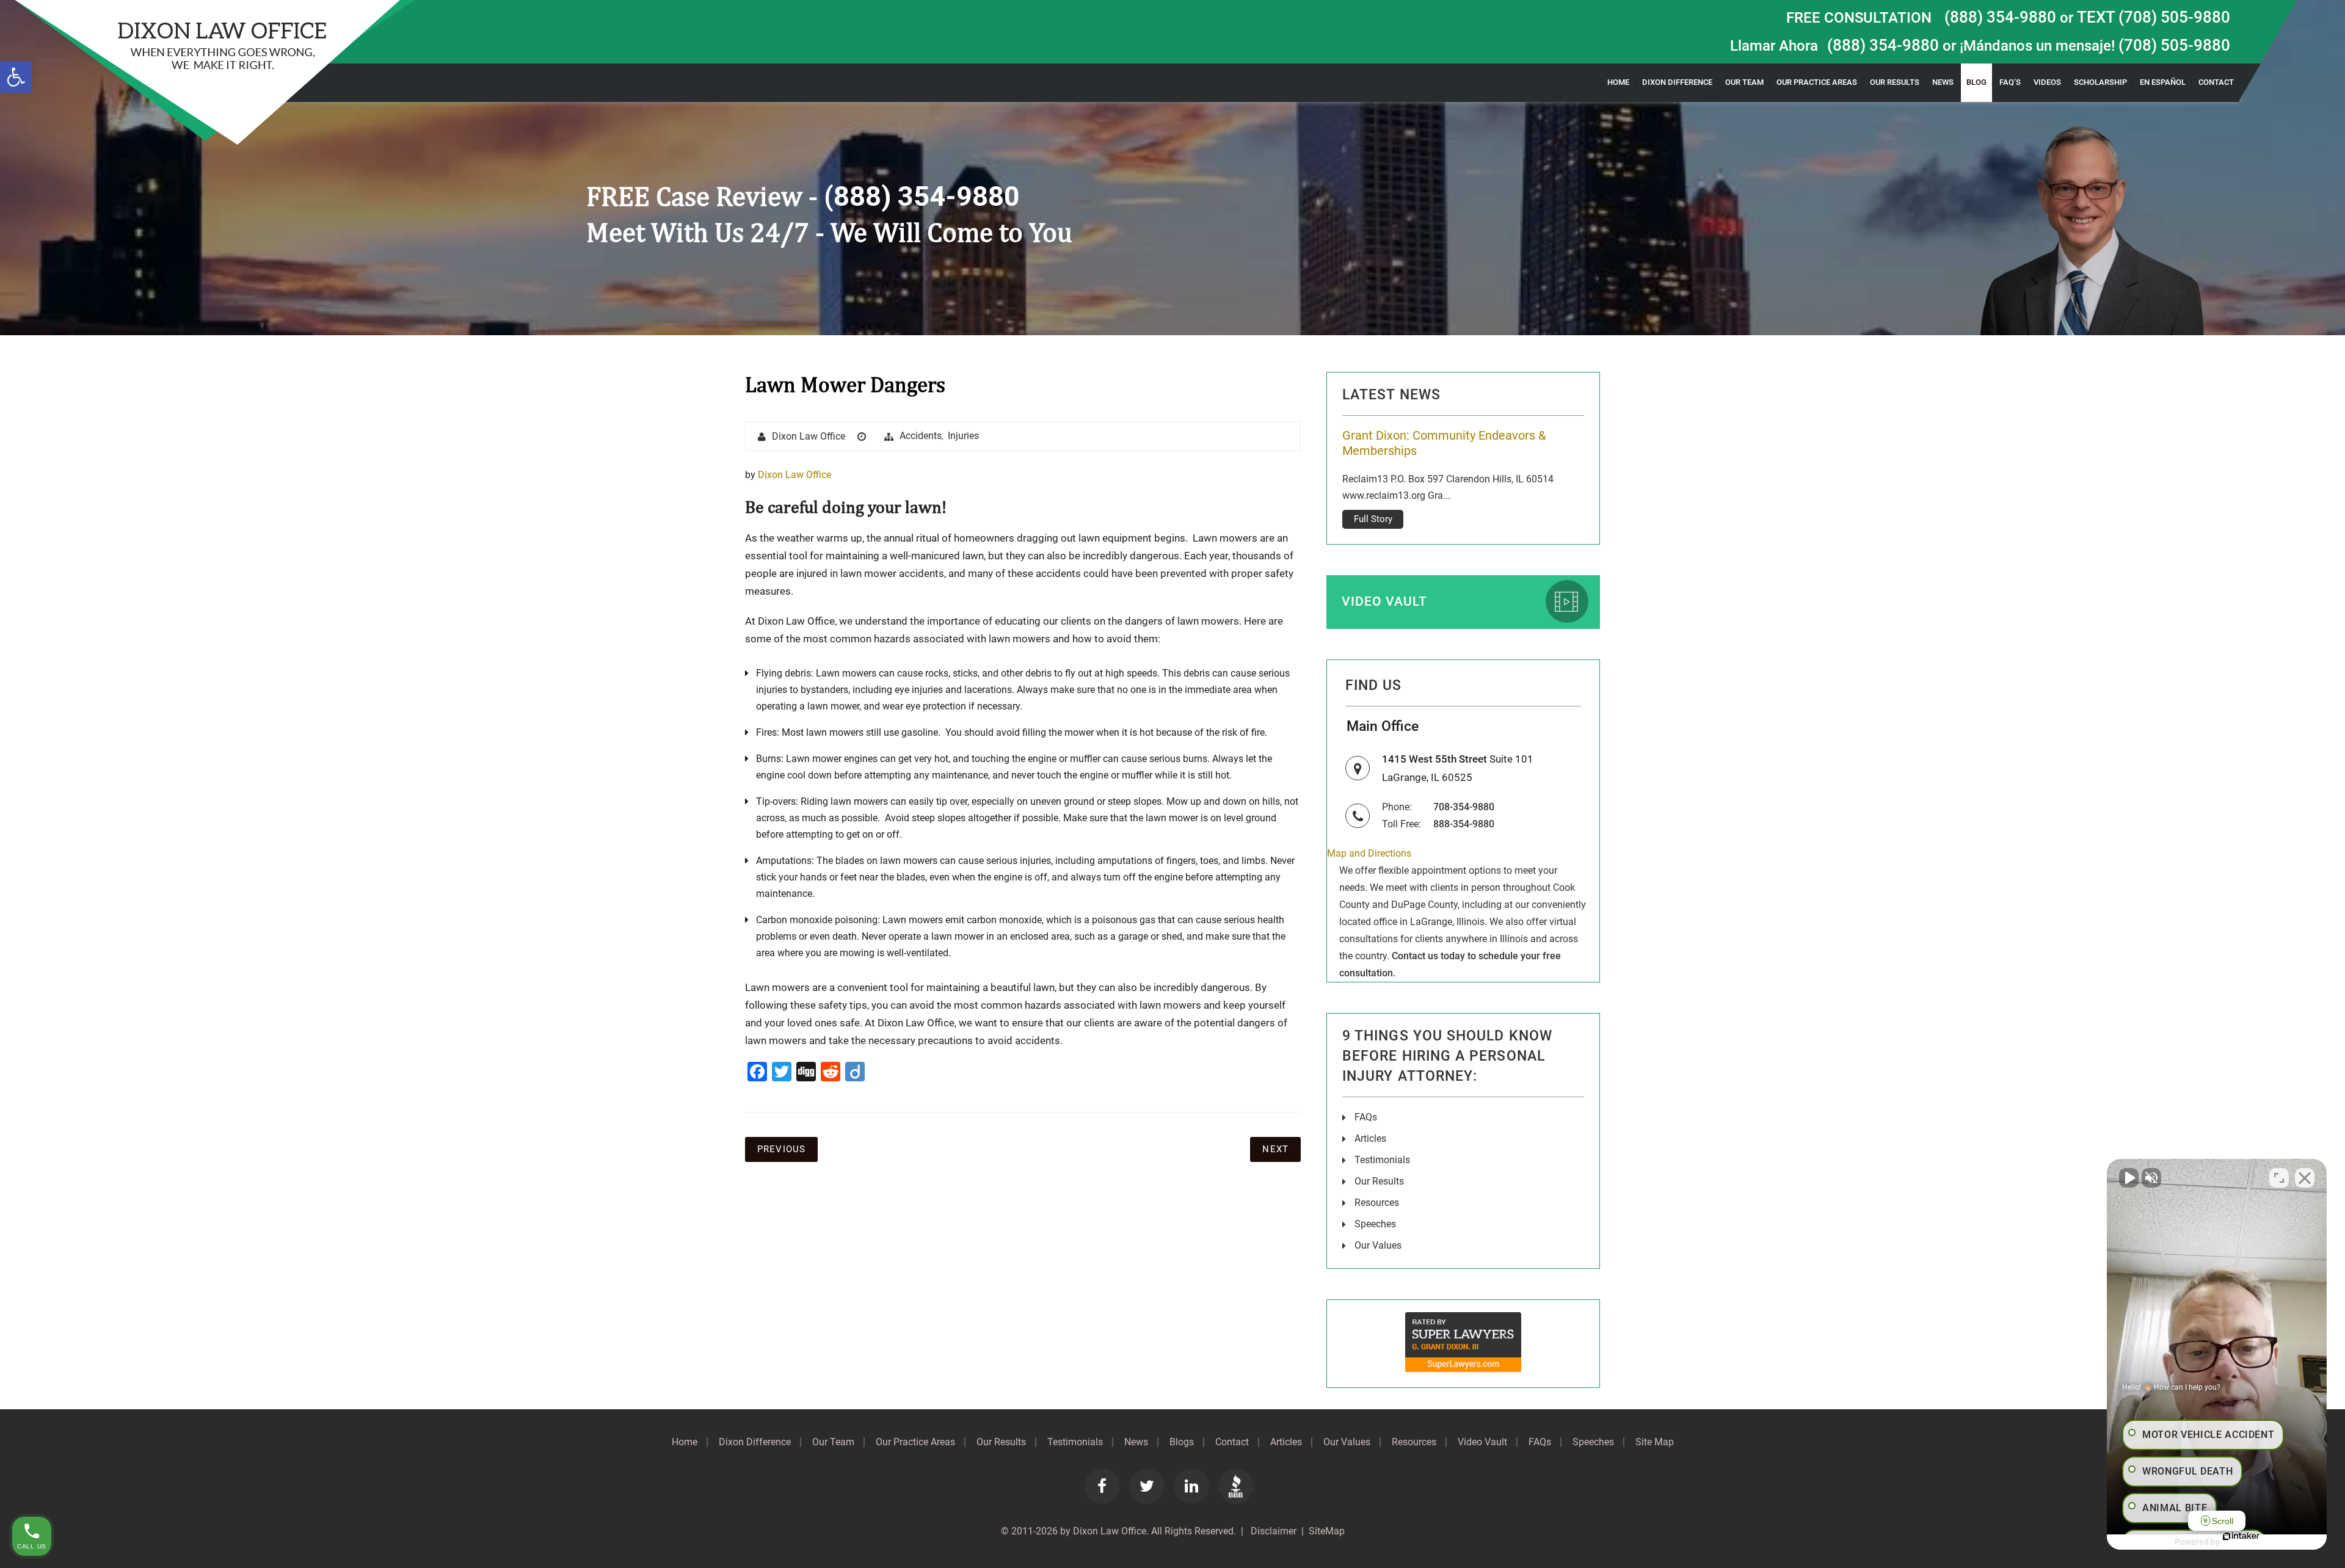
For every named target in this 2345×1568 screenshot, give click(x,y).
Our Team (1744, 82)
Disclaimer (1272, 1531)
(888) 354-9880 (2000, 17)
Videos (2047, 82)
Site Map (1655, 1442)
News (1943, 82)
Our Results (1895, 82)
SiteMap (1327, 1531)
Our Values (1378, 1245)
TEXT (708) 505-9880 (2154, 17)
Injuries (963, 436)
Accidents (921, 436)
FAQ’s (2010, 82)
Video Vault (1384, 601)
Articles (1370, 1138)
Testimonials (1382, 1160)
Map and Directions (1369, 853)
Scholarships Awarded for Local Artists (1448, 435)
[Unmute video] (2129, 1178)
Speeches (1375, 1224)
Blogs (1182, 1442)
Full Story (1373, 504)
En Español (2163, 82)
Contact (2216, 82)
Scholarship (2100, 82)
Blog (1976, 82)
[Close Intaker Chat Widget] (2305, 1178)
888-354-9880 (1464, 824)
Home (1618, 82)
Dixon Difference (1677, 82)
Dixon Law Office (809, 436)
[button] (16, 77)
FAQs (1366, 1117)
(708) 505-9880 (2174, 45)
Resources (1377, 1203)
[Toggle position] (2279, 1178)
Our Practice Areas (1817, 82)
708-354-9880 (1464, 807)
